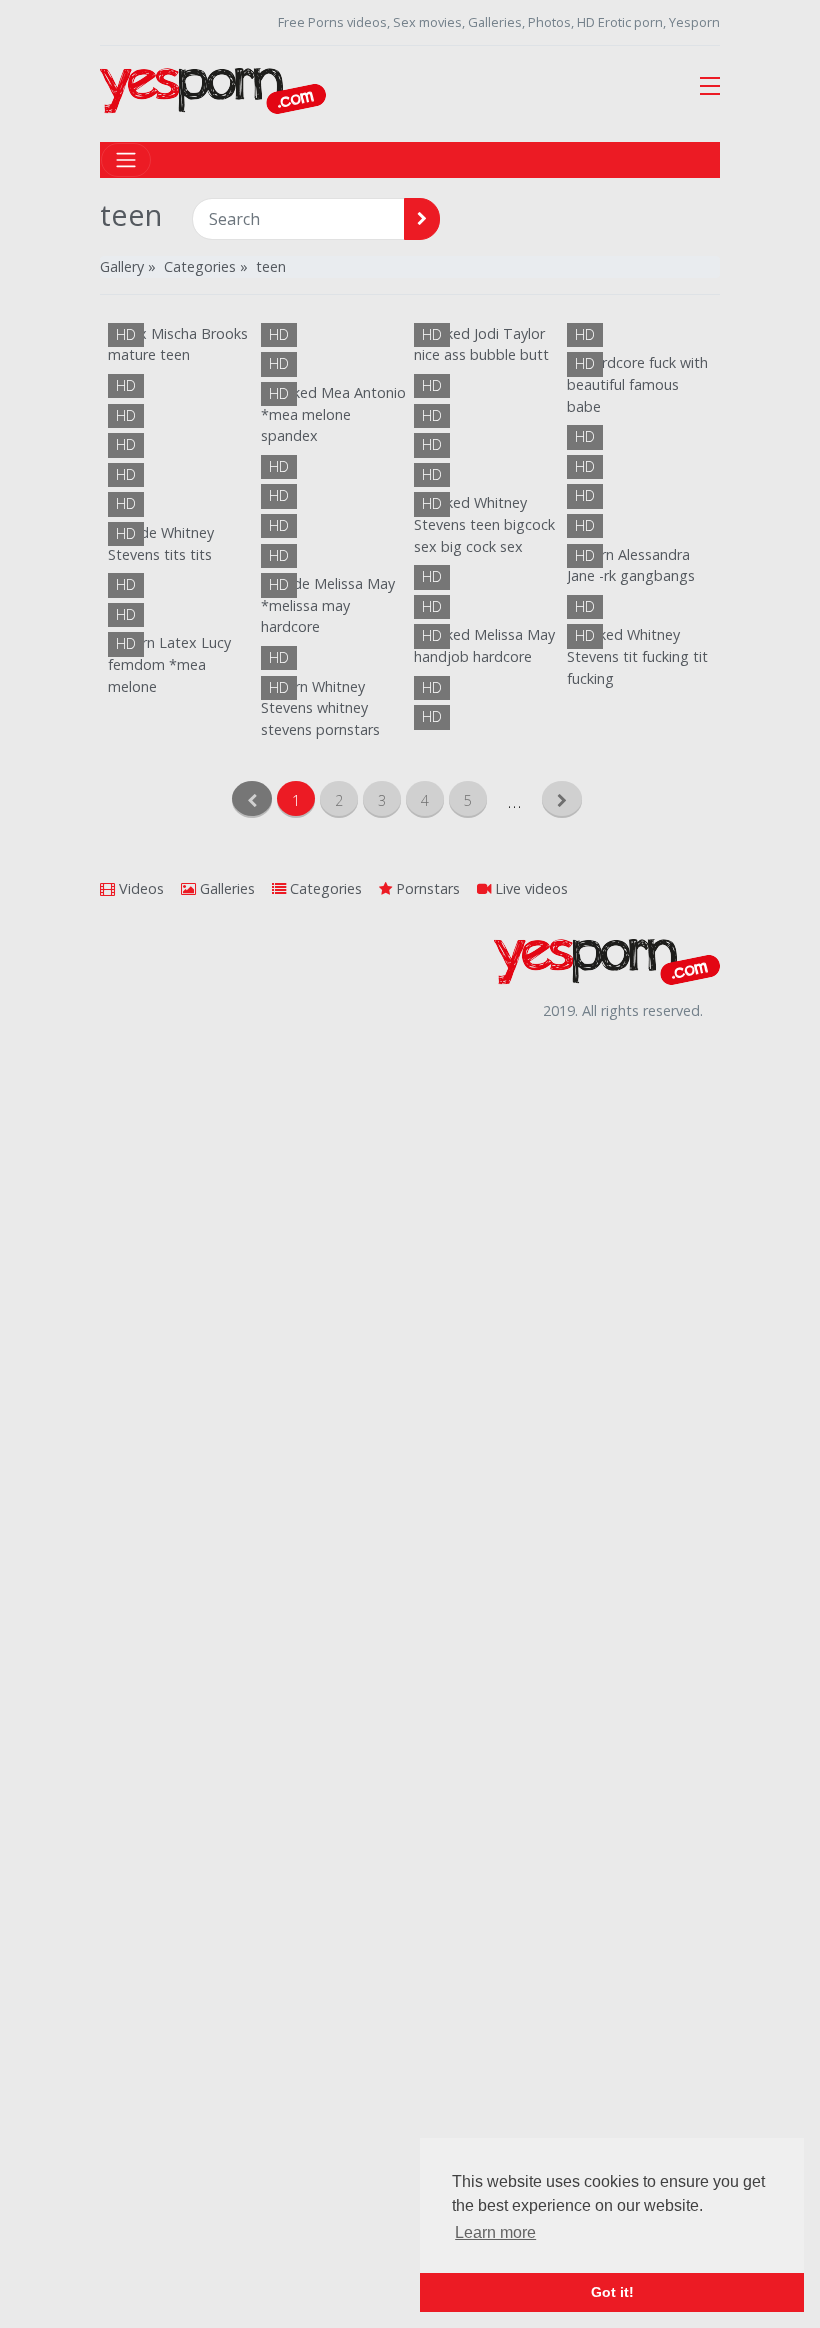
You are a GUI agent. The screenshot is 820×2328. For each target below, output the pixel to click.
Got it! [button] (612, 2292)
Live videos (529, 888)
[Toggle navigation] (126, 160)
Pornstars (426, 888)
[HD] (180, 663)
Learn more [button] (495, 2232)
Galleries (225, 888)
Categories (324, 888)
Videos (139, 888)
